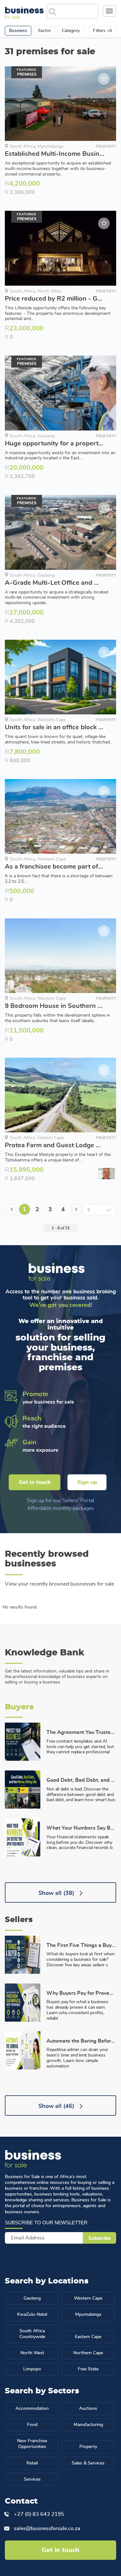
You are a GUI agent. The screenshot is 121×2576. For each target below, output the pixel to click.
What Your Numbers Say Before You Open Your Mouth (81, 1828)
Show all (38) (57, 1893)
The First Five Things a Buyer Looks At (81, 1945)
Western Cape (88, 2298)
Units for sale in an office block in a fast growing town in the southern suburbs (55, 727)
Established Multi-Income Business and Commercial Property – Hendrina (55, 154)
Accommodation (32, 2409)
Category (71, 31)
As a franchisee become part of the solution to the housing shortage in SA (55, 867)
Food (32, 2425)
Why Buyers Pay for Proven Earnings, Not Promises (81, 1993)
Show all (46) (57, 2106)
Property (88, 2447)
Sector (44, 31)
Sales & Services (88, 2463)
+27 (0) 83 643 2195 (39, 2514)
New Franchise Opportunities (32, 2444)
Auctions (88, 2409)
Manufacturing (88, 2425)
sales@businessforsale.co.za (47, 2528)
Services (32, 2479)
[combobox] (78, 9)
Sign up (87, 1482)
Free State (88, 2369)
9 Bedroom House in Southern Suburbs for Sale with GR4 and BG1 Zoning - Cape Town (55, 1006)
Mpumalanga (88, 2314)
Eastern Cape (88, 2337)
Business (18, 31)
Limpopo (32, 2369)
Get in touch (35, 1482)
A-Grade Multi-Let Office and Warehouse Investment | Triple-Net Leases (55, 583)
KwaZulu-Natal (32, 2314)
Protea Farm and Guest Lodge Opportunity (55, 1145)
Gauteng (32, 2298)
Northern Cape (88, 2353)
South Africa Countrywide (32, 2334)
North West (32, 2353)
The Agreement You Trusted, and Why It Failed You (81, 1732)
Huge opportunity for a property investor (55, 444)
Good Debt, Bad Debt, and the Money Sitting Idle (81, 1780)
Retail (32, 2463)
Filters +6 (102, 31)
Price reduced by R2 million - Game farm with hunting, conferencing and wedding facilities (55, 299)
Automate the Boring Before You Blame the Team (81, 2041)
